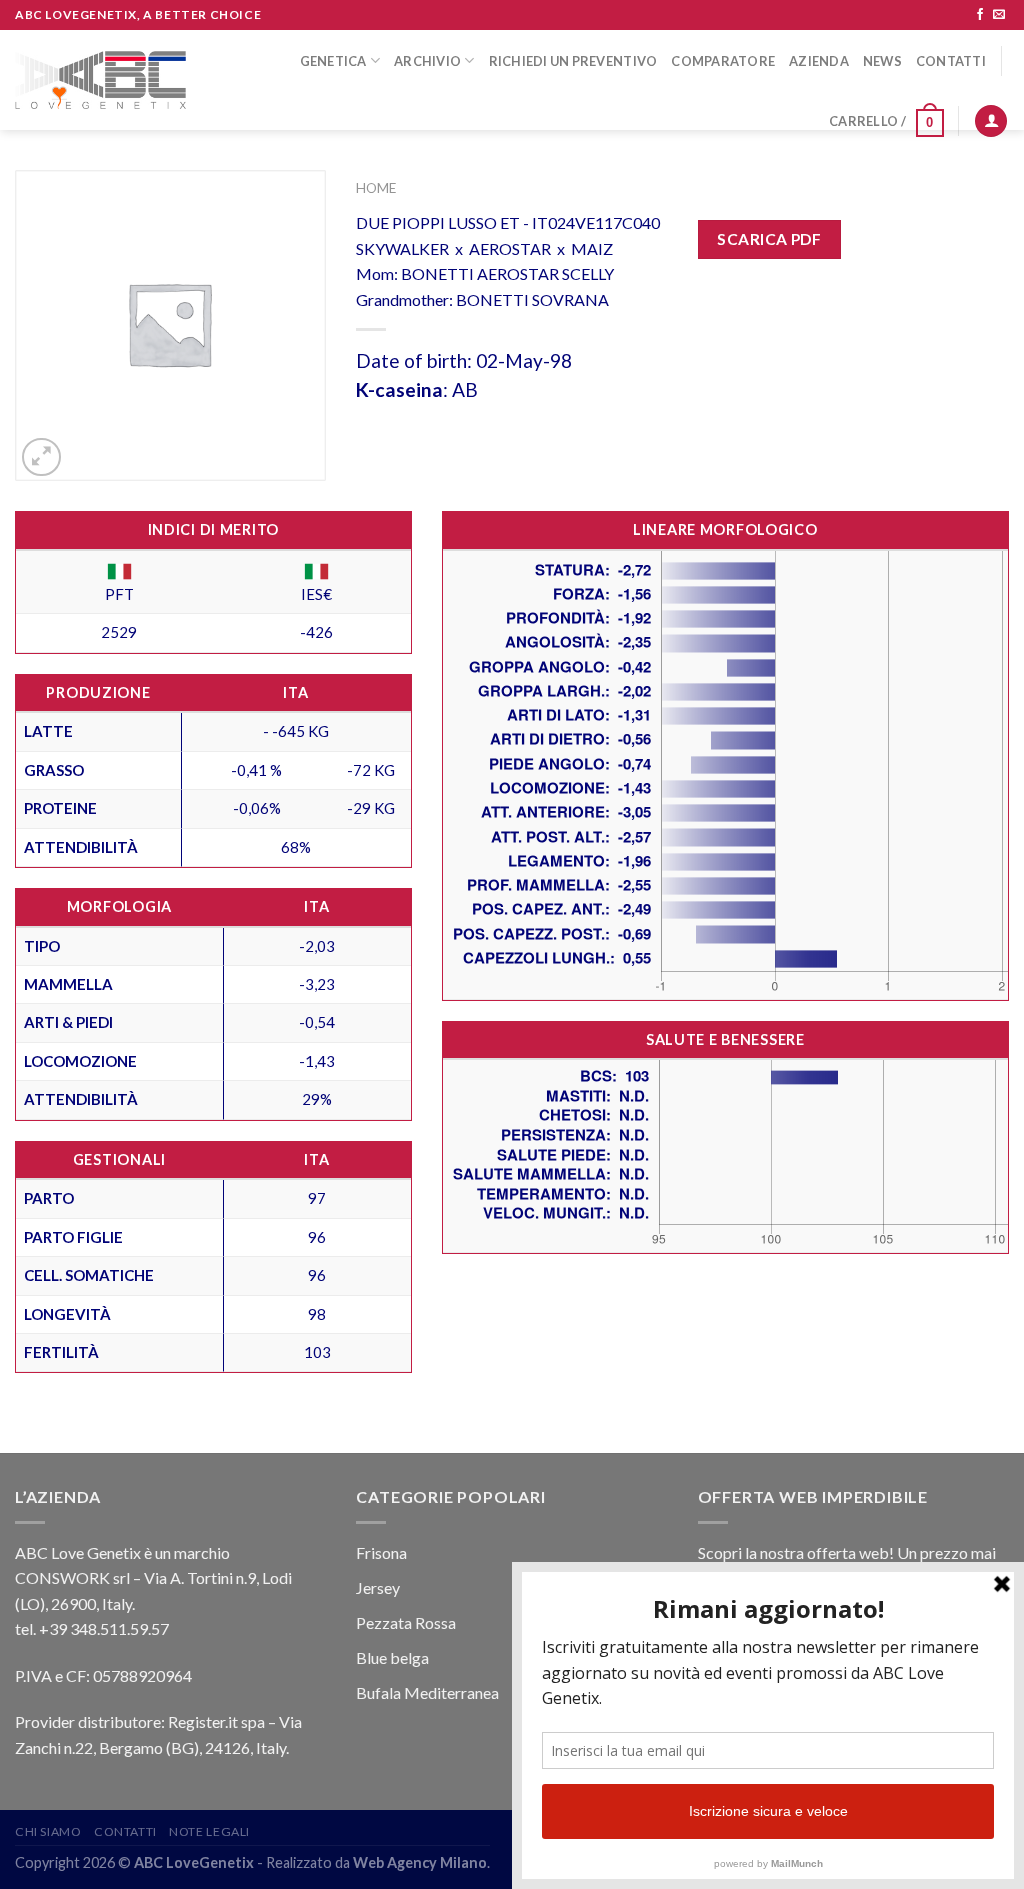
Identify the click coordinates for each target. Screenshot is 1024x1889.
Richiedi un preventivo (573, 61)
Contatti (951, 61)
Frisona (381, 1552)
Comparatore (723, 61)
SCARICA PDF (769, 239)
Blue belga (392, 1657)
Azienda (819, 61)
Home (376, 188)
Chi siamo (48, 1831)
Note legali (209, 1831)
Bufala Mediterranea (427, 1692)
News (882, 61)
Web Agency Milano (420, 1862)
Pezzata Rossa (406, 1622)
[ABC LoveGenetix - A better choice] (100, 80)
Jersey (378, 1587)
